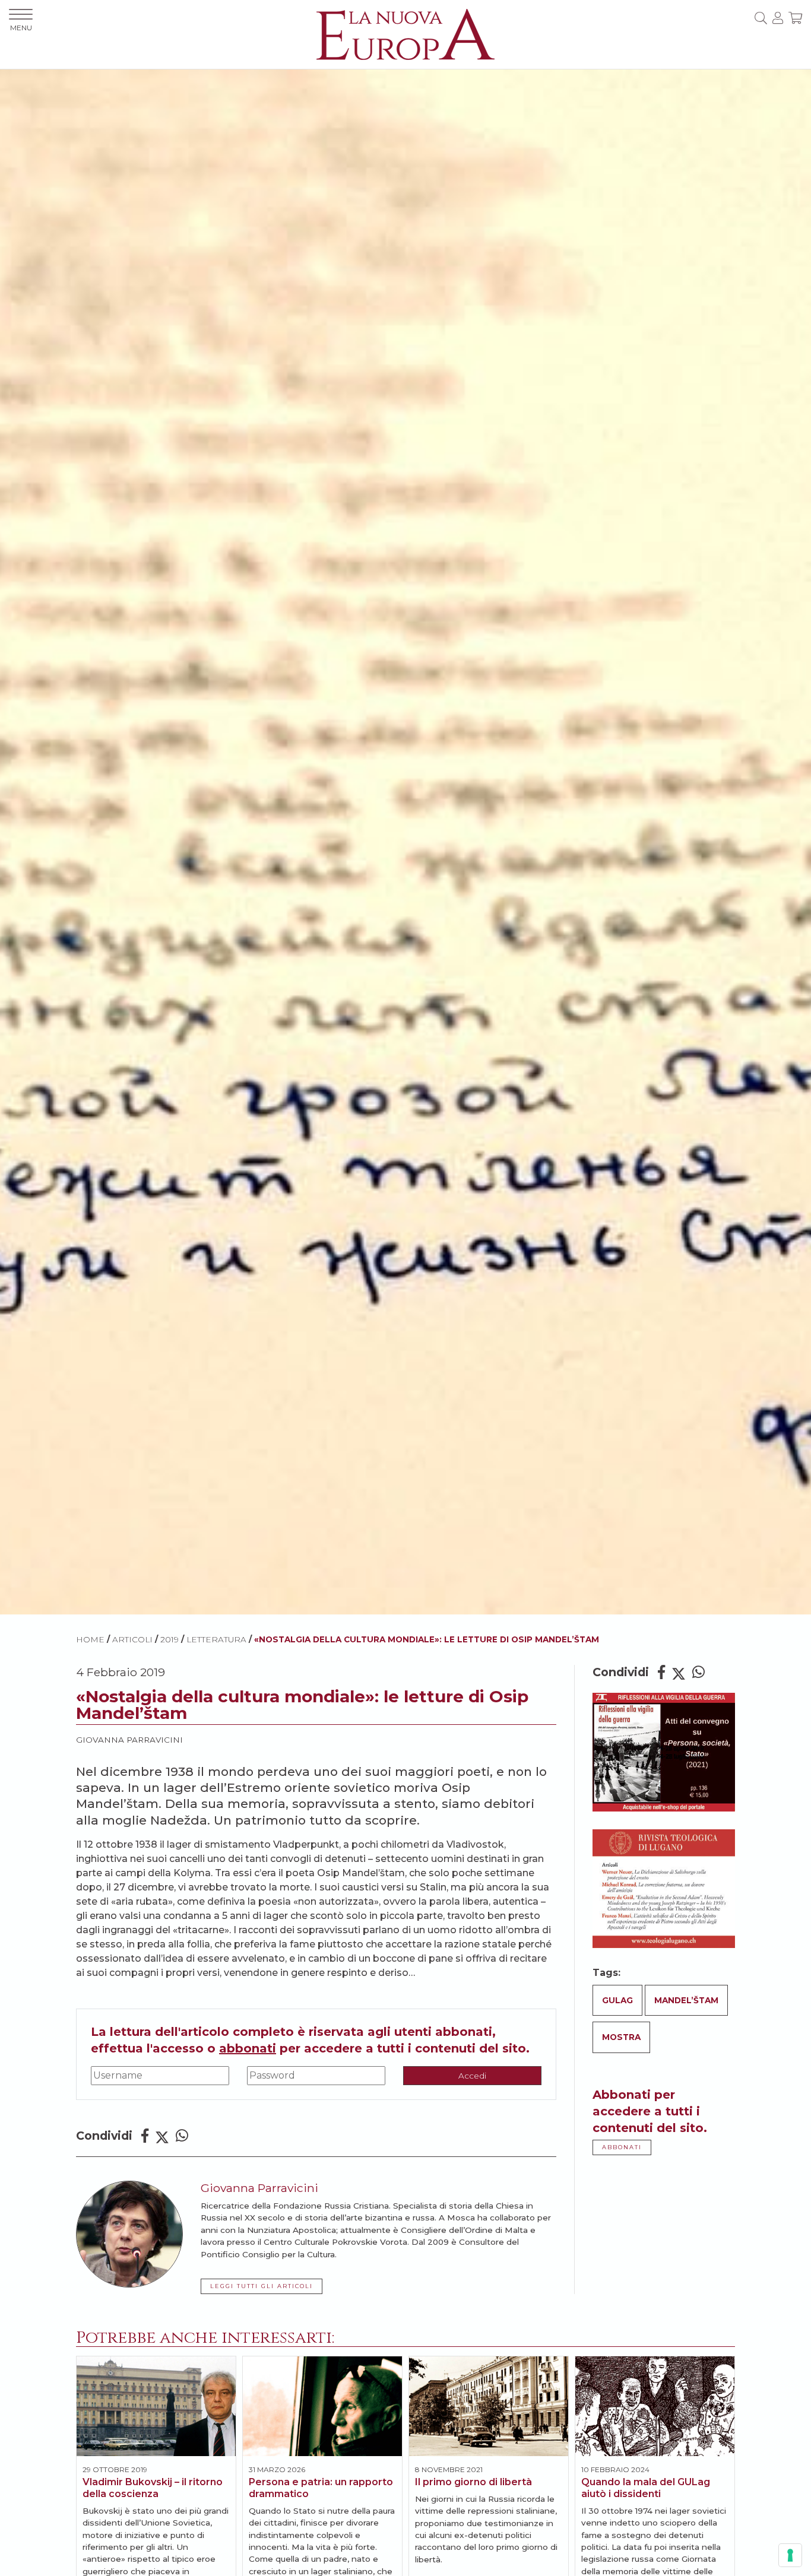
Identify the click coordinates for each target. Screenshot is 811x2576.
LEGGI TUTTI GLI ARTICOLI (262, 2286)
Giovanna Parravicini (129, 1740)
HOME (90, 1639)
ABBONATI (622, 2147)
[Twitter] (162, 2136)
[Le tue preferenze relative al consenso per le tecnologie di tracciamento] (790, 2555)
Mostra (621, 2037)
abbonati (248, 2048)
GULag (617, 2000)
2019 (170, 1639)
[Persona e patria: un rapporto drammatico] (322, 2406)
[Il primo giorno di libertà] (489, 2406)
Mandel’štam (686, 2000)
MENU (21, 28)
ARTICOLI (132, 1639)
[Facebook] (145, 2136)
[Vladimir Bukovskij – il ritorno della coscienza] (156, 2406)
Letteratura (216, 1639)
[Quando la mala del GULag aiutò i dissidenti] (655, 2406)
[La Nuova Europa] (405, 34)
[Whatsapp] (182, 2136)
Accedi (472, 2076)
